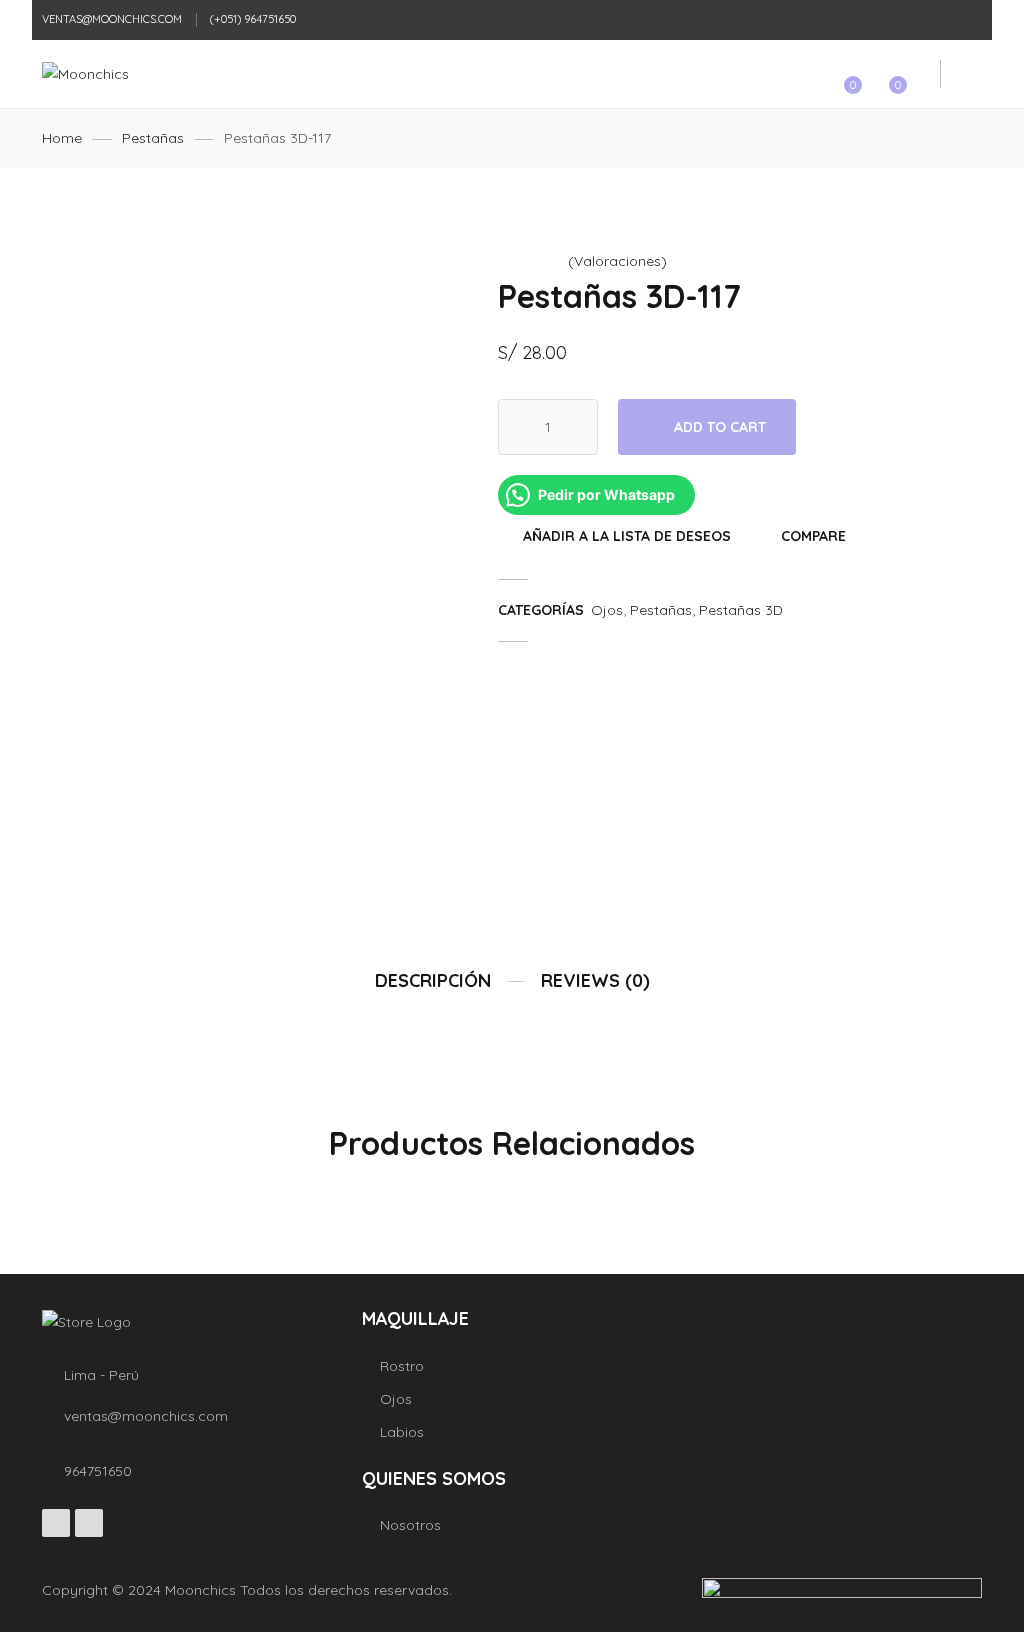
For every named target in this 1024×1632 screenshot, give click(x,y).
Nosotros (410, 1525)
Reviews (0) (595, 980)
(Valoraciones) (617, 261)
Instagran (89, 1523)
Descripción (433, 980)
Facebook (56, 1523)
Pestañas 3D (741, 610)
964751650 (98, 1471)
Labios (402, 1432)
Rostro (402, 1366)
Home (62, 138)
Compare (813, 536)
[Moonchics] (85, 74)
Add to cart (720, 427)
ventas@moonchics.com (112, 19)
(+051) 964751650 (253, 19)
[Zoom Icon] (438, 272)
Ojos (607, 610)
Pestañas (153, 138)
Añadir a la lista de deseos (627, 536)
